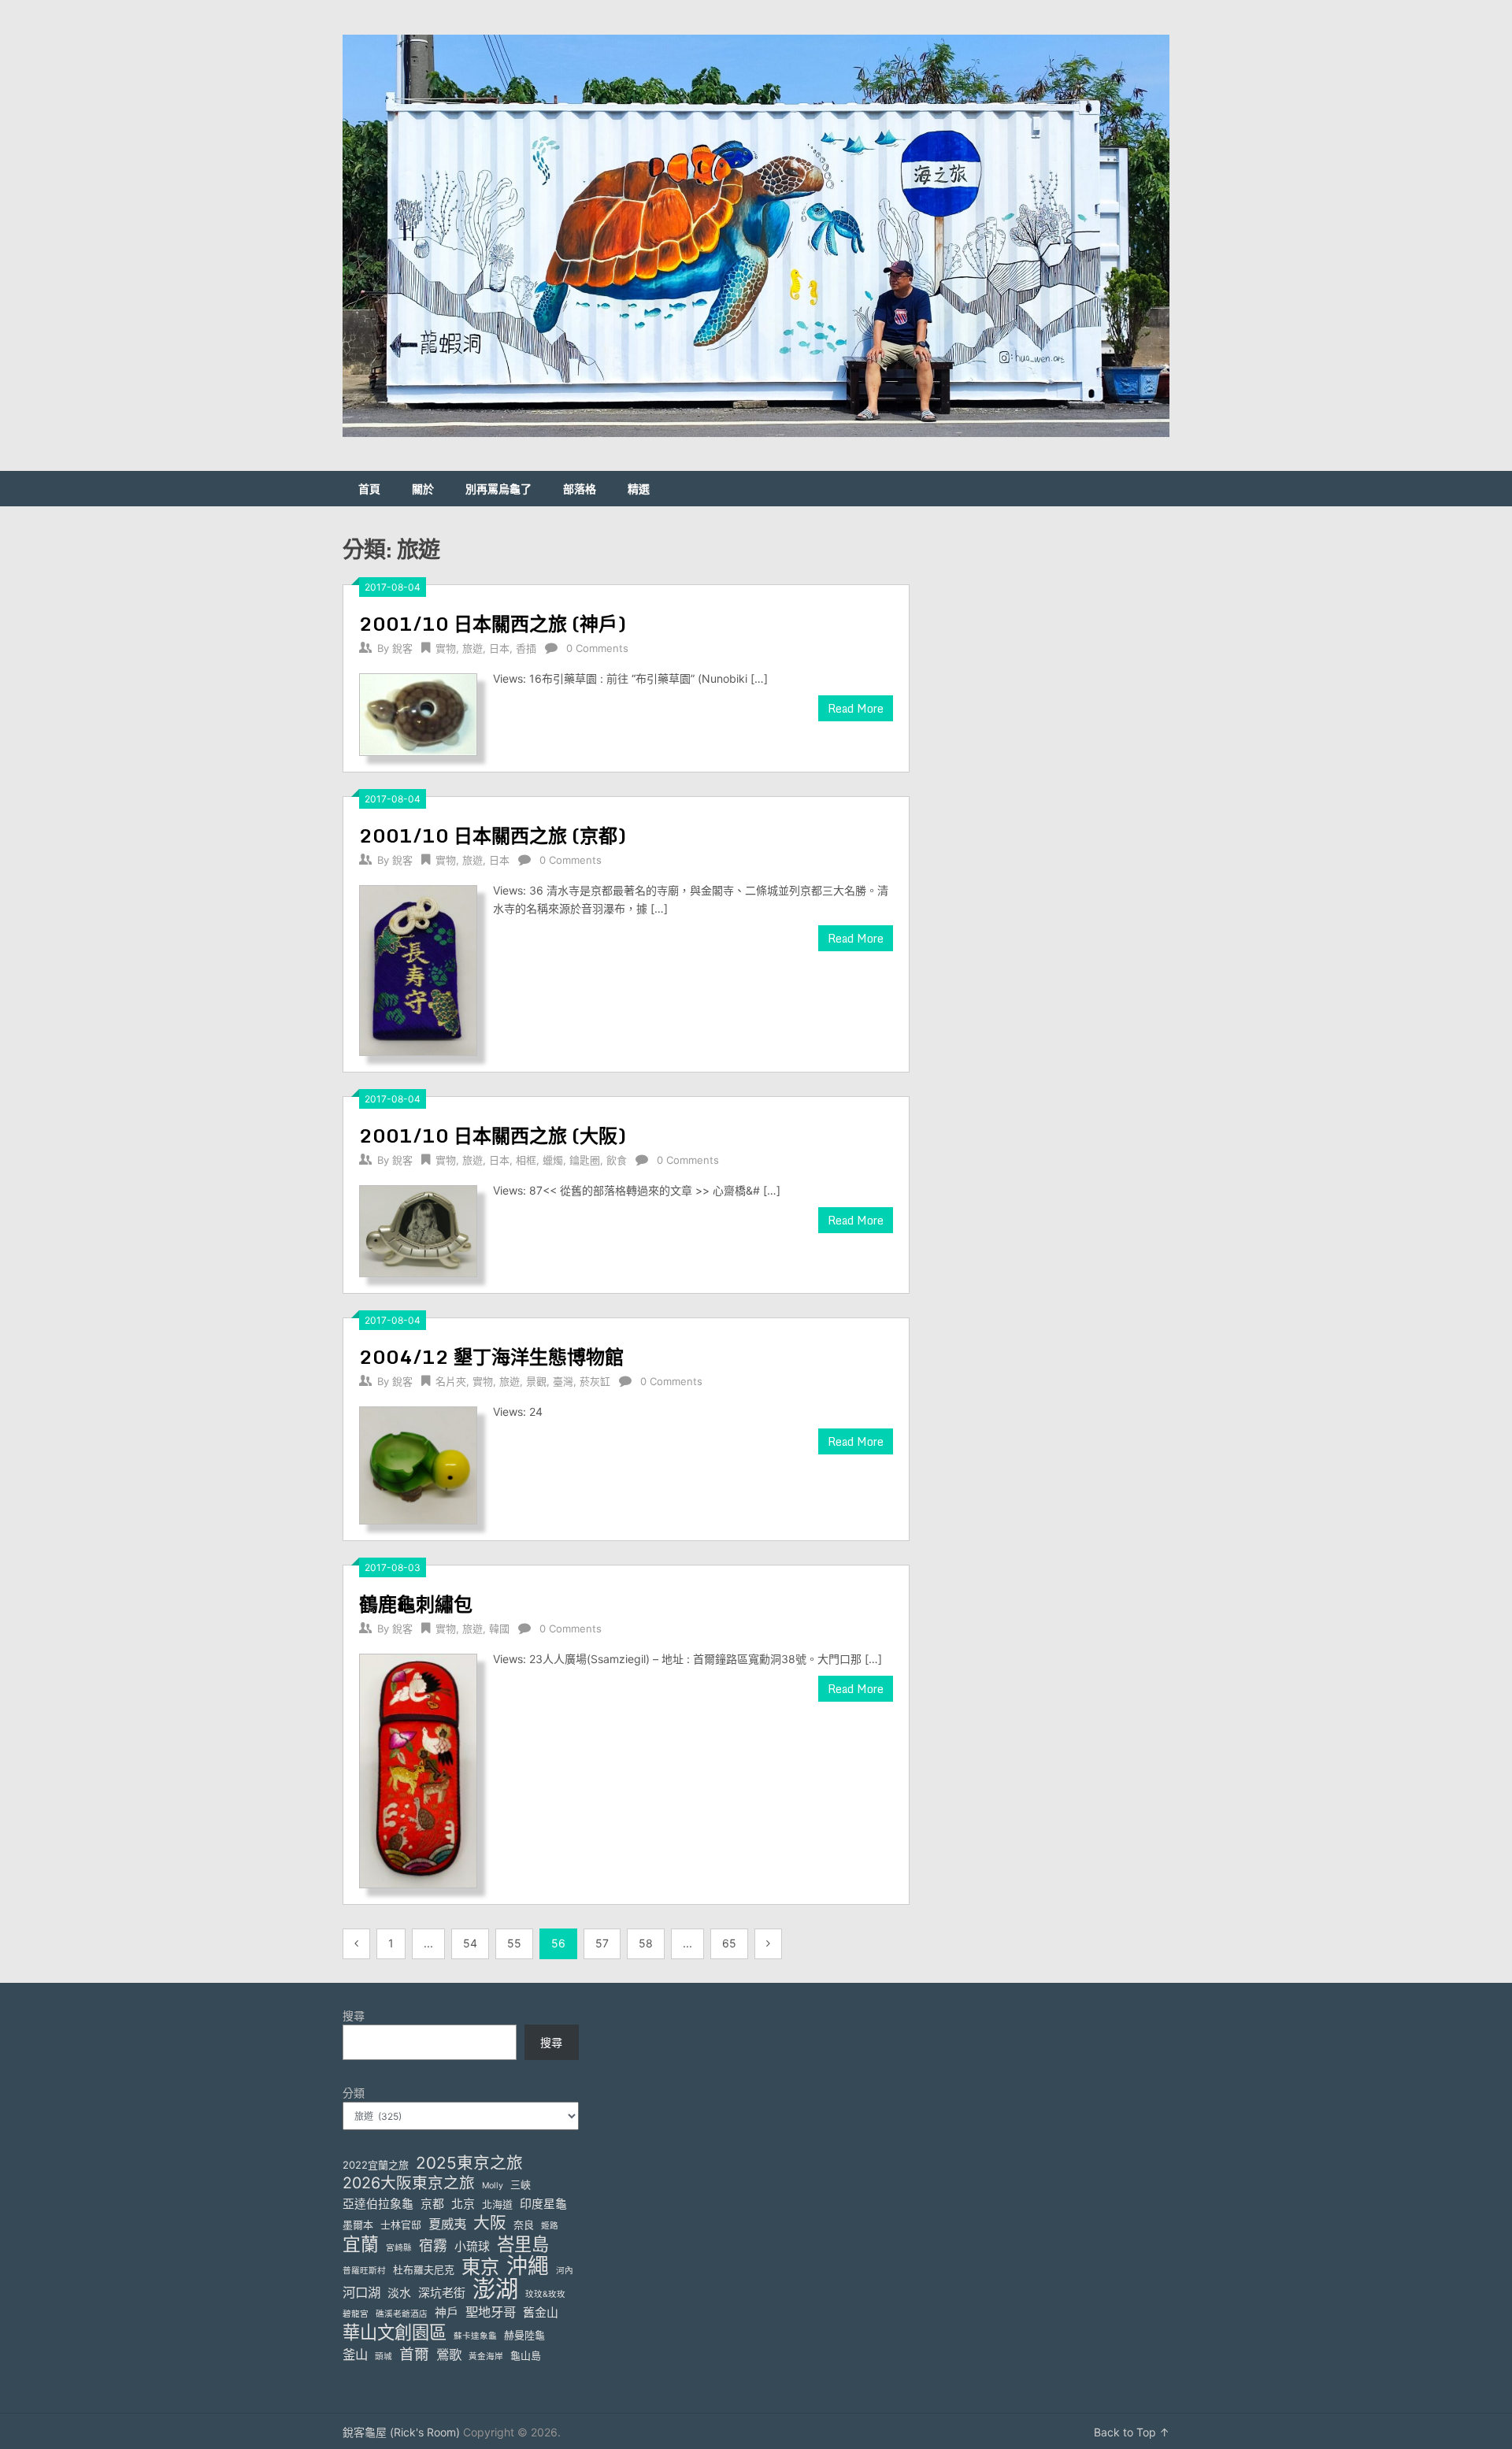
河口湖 (361, 2292)
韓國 (499, 1628)
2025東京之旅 (469, 2163)
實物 (446, 648)
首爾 (414, 2354)
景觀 (536, 1381)
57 (602, 1943)
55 (514, 1943)
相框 (526, 1160)
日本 (499, 648)
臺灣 (563, 1381)
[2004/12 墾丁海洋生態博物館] (418, 1463)
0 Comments (597, 648)
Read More (856, 708)
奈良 (524, 2225)
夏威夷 (447, 2224)
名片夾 (451, 1381)
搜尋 (354, 2016)
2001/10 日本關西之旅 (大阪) (493, 1135)
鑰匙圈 (585, 1160)
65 (729, 1943)
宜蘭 (361, 2245)
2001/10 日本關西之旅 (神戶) (493, 623)
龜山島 (526, 2355)
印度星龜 (543, 2204)
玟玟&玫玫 (545, 2294)
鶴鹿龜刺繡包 (416, 1604)
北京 (463, 2204)
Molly (493, 2186)
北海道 (497, 2204)
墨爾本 (358, 2225)
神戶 (447, 2313)
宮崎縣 (399, 2248)
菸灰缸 (595, 1381)
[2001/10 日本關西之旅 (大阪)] (418, 1229)
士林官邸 (401, 2225)
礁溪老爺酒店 (402, 2314)
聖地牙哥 (491, 2312)
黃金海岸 (486, 2356)
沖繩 (528, 2266)
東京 (480, 2267)
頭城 (384, 2356)
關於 (423, 489)
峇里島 (523, 2244)
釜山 (355, 2355)
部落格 (580, 489)
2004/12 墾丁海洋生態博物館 (491, 1356)
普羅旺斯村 (364, 2271)
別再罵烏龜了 (498, 489)
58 (646, 1943)
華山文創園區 (395, 2332)
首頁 (369, 489)
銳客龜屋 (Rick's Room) (401, 2432)
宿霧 (433, 2245)
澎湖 (495, 2289)
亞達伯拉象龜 (378, 2204)
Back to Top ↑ (1132, 2432)
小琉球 (472, 2247)
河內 (565, 2271)
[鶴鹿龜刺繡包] (418, 1769)
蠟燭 (553, 1160)
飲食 (617, 1160)
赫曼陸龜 (524, 2335)
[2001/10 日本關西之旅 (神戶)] (418, 713)
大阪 (490, 2223)
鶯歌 (449, 2355)
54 (470, 1943)
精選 (639, 489)
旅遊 (472, 648)
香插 (526, 648)
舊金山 (541, 2313)
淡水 (399, 2293)
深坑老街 (442, 2293)
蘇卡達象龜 (475, 2336)
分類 (354, 2093)
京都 (432, 2204)
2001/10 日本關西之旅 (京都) (493, 835)
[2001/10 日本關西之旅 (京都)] (418, 968)
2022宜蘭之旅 (376, 2165)
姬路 (550, 2226)
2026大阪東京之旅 (409, 2183)
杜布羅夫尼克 (424, 2269)
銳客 (402, 648)
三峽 (521, 2184)
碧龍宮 (356, 2314)
